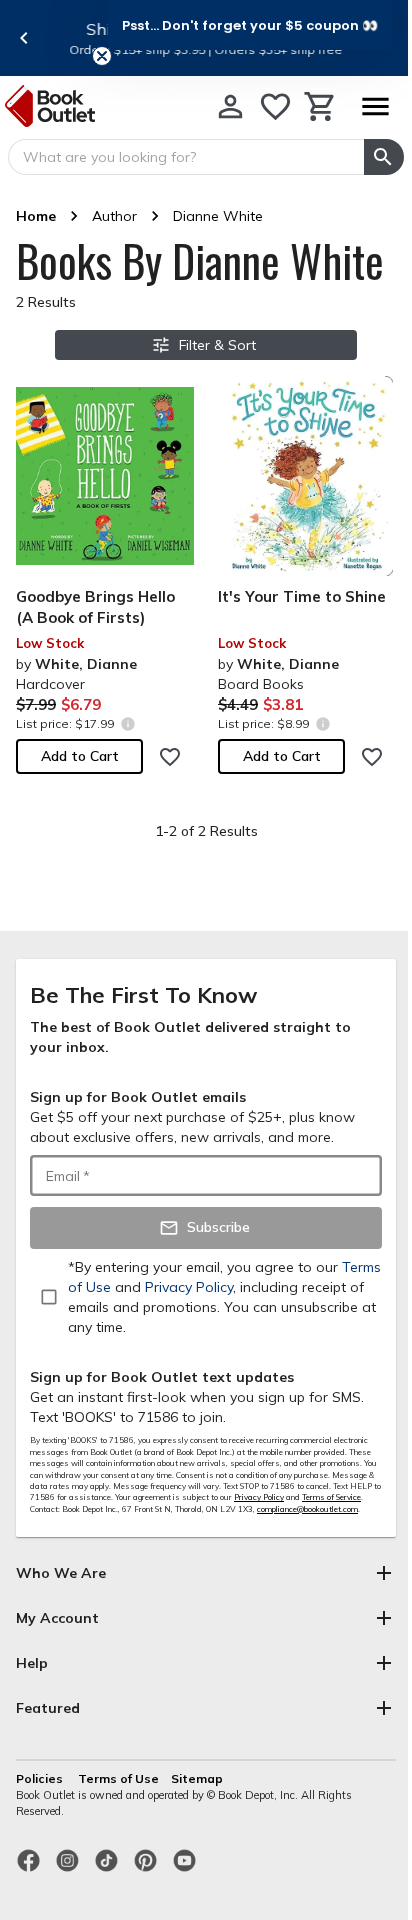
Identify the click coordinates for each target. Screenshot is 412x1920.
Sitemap (197, 1778)
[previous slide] (24, 38)
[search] (384, 157)
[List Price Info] (127, 723)
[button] (250, 25)
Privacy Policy (259, 1497)
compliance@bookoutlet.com (307, 1509)
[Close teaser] (102, 56)
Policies (41, 1778)
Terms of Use (118, 1778)
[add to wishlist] (170, 757)
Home (36, 216)
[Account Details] (230, 106)
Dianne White (218, 216)
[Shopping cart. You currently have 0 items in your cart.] (320, 106)
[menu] (375, 106)
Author (114, 216)
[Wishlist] (275, 106)
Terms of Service (331, 1497)
